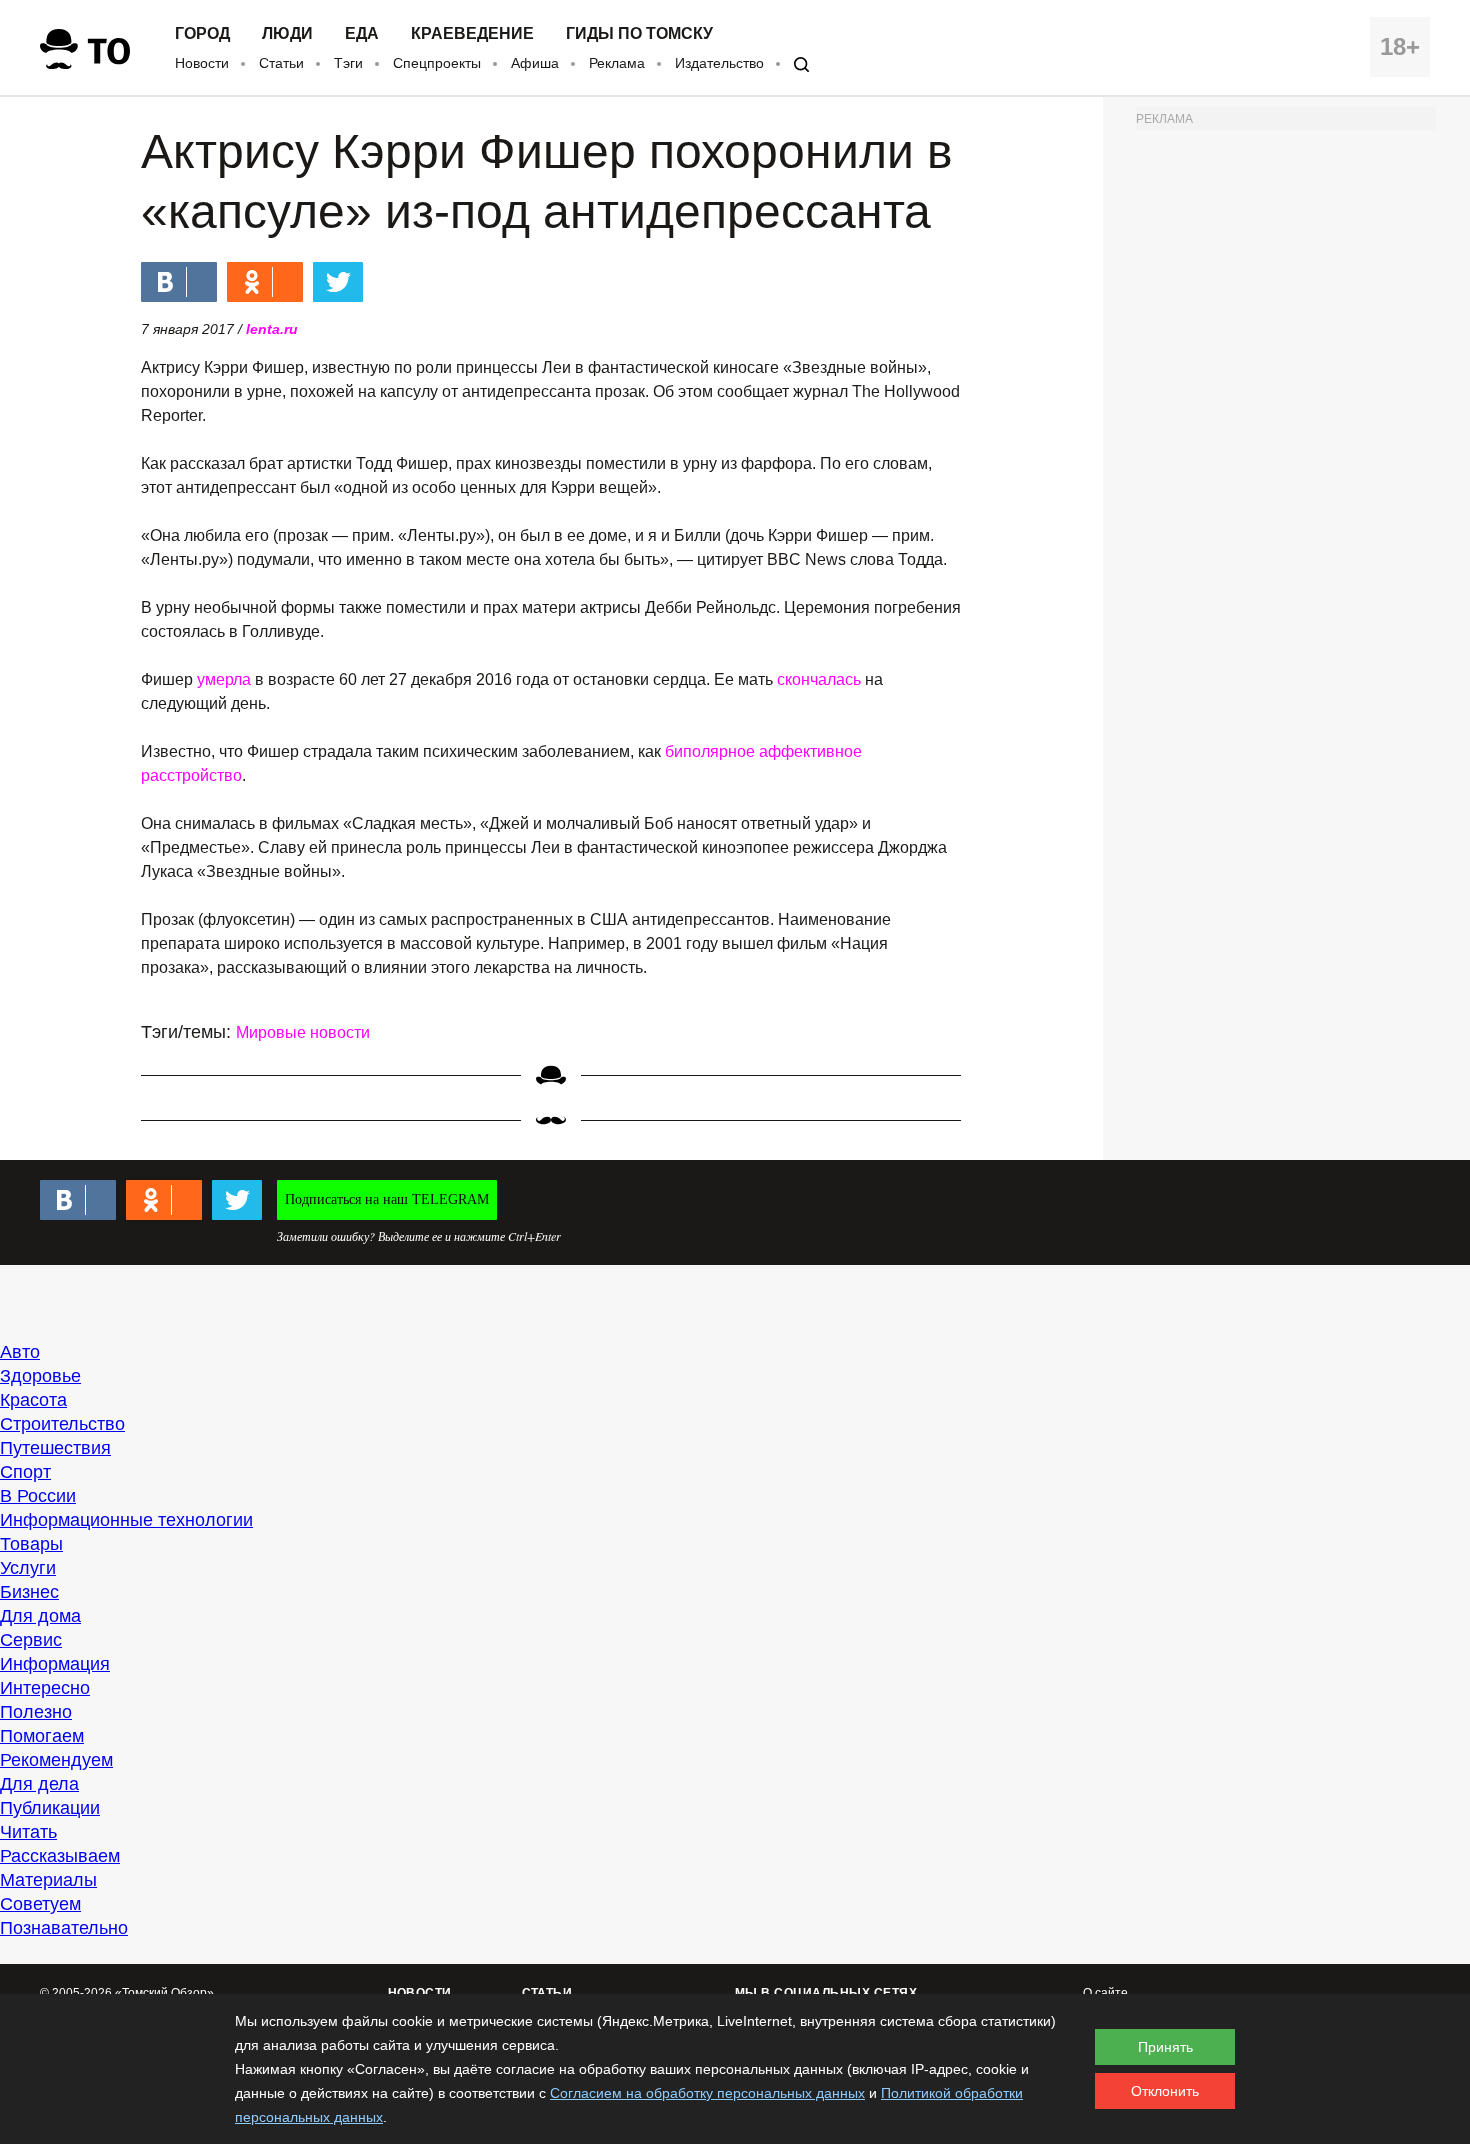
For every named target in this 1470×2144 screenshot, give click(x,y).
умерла (224, 679)
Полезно (36, 1712)
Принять (1165, 2047)
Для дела (39, 1784)
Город (202, 34)
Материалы (48, 1880)
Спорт (25, 1472)
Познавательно (64, 1928)
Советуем (40, 1904)
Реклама (617, 63)
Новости (202, 63)
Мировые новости (303, 1032)
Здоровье (40, 1376)
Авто (20, 1352)
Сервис (31, 1640)
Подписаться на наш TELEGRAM (387, 1199)
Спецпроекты (437, 63)
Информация (55, 1664)
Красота (33, 1400)
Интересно (45, 1688)
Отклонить (1165, 2091)
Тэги (348, 63)
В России (38, 1496)
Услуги (28, 1568)
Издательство (719, 63)
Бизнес (29, 1592)
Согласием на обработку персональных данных (707, 2093)
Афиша (535, 63)
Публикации (50, 1808)
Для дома (40, 1616)
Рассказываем (60, 1856)
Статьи (281, 63)
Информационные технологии (126, 1520)
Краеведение (472, 34)
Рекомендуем (56, 1760)
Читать (28, 1832)
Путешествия (55, 1448)
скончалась (819, 679)
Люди (287, 34)
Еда (362, 34)
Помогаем (42, 1736)
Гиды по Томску (639, 34)
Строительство (62, 1424)
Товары (31, 1544)
